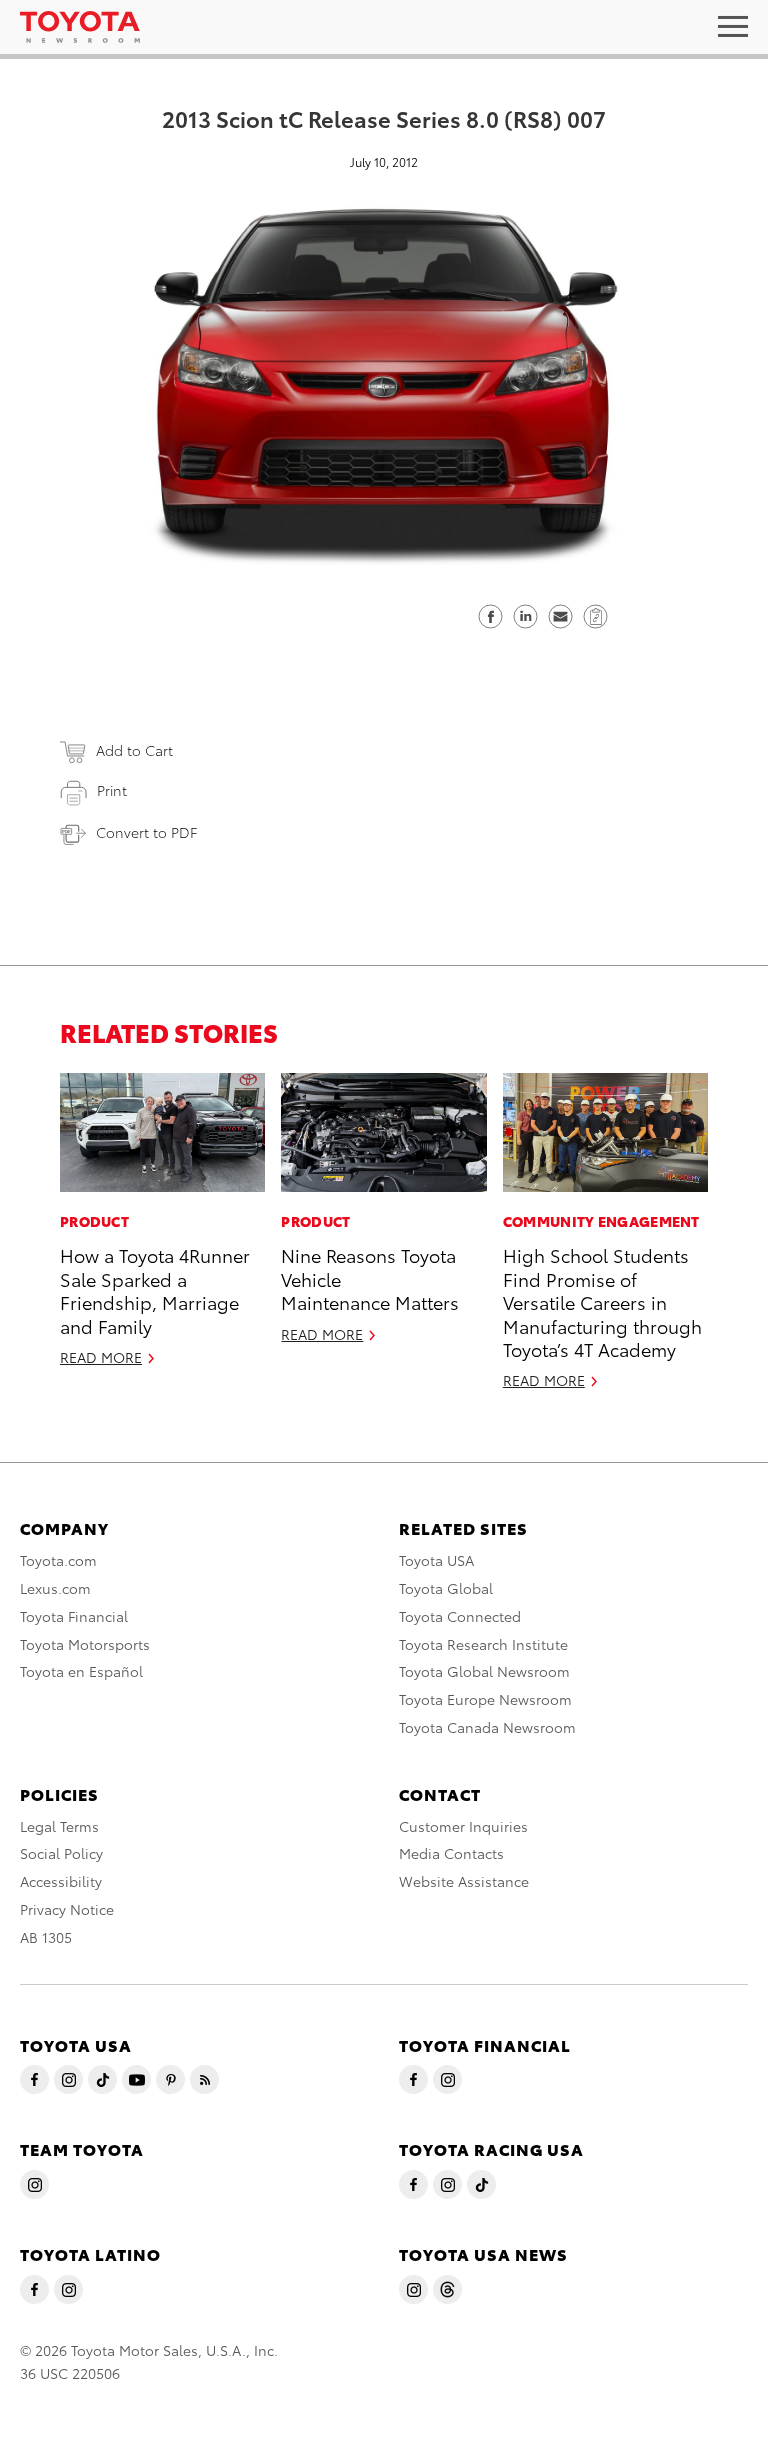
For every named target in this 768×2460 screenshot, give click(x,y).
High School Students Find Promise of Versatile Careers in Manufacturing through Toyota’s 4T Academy (602, 1301)
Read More (101, 1357)
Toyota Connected (460, 1616)
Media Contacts (451, 1853)
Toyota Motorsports (85, 1644)
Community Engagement (601, 1221)
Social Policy (61, 1853)
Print (112, 790)
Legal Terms (59, 1826)
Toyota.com (58, 1560)
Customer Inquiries (463, 1826)
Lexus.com (55, 1588)
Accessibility (61, 1881)
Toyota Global (446, 1588)
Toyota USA (436, 1560)
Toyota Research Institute (483, 1644)
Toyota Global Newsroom (484, 1671)
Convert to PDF (146, 832)
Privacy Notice (67, 1909)
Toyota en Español (81, 1671)
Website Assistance (464, 1881)
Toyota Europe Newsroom (485, 1699)
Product (94, 1221)
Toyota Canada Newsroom (487, 1727)
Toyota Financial (74, 1616)
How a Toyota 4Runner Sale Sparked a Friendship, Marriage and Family (155, 1289)
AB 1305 (46, 1937)
